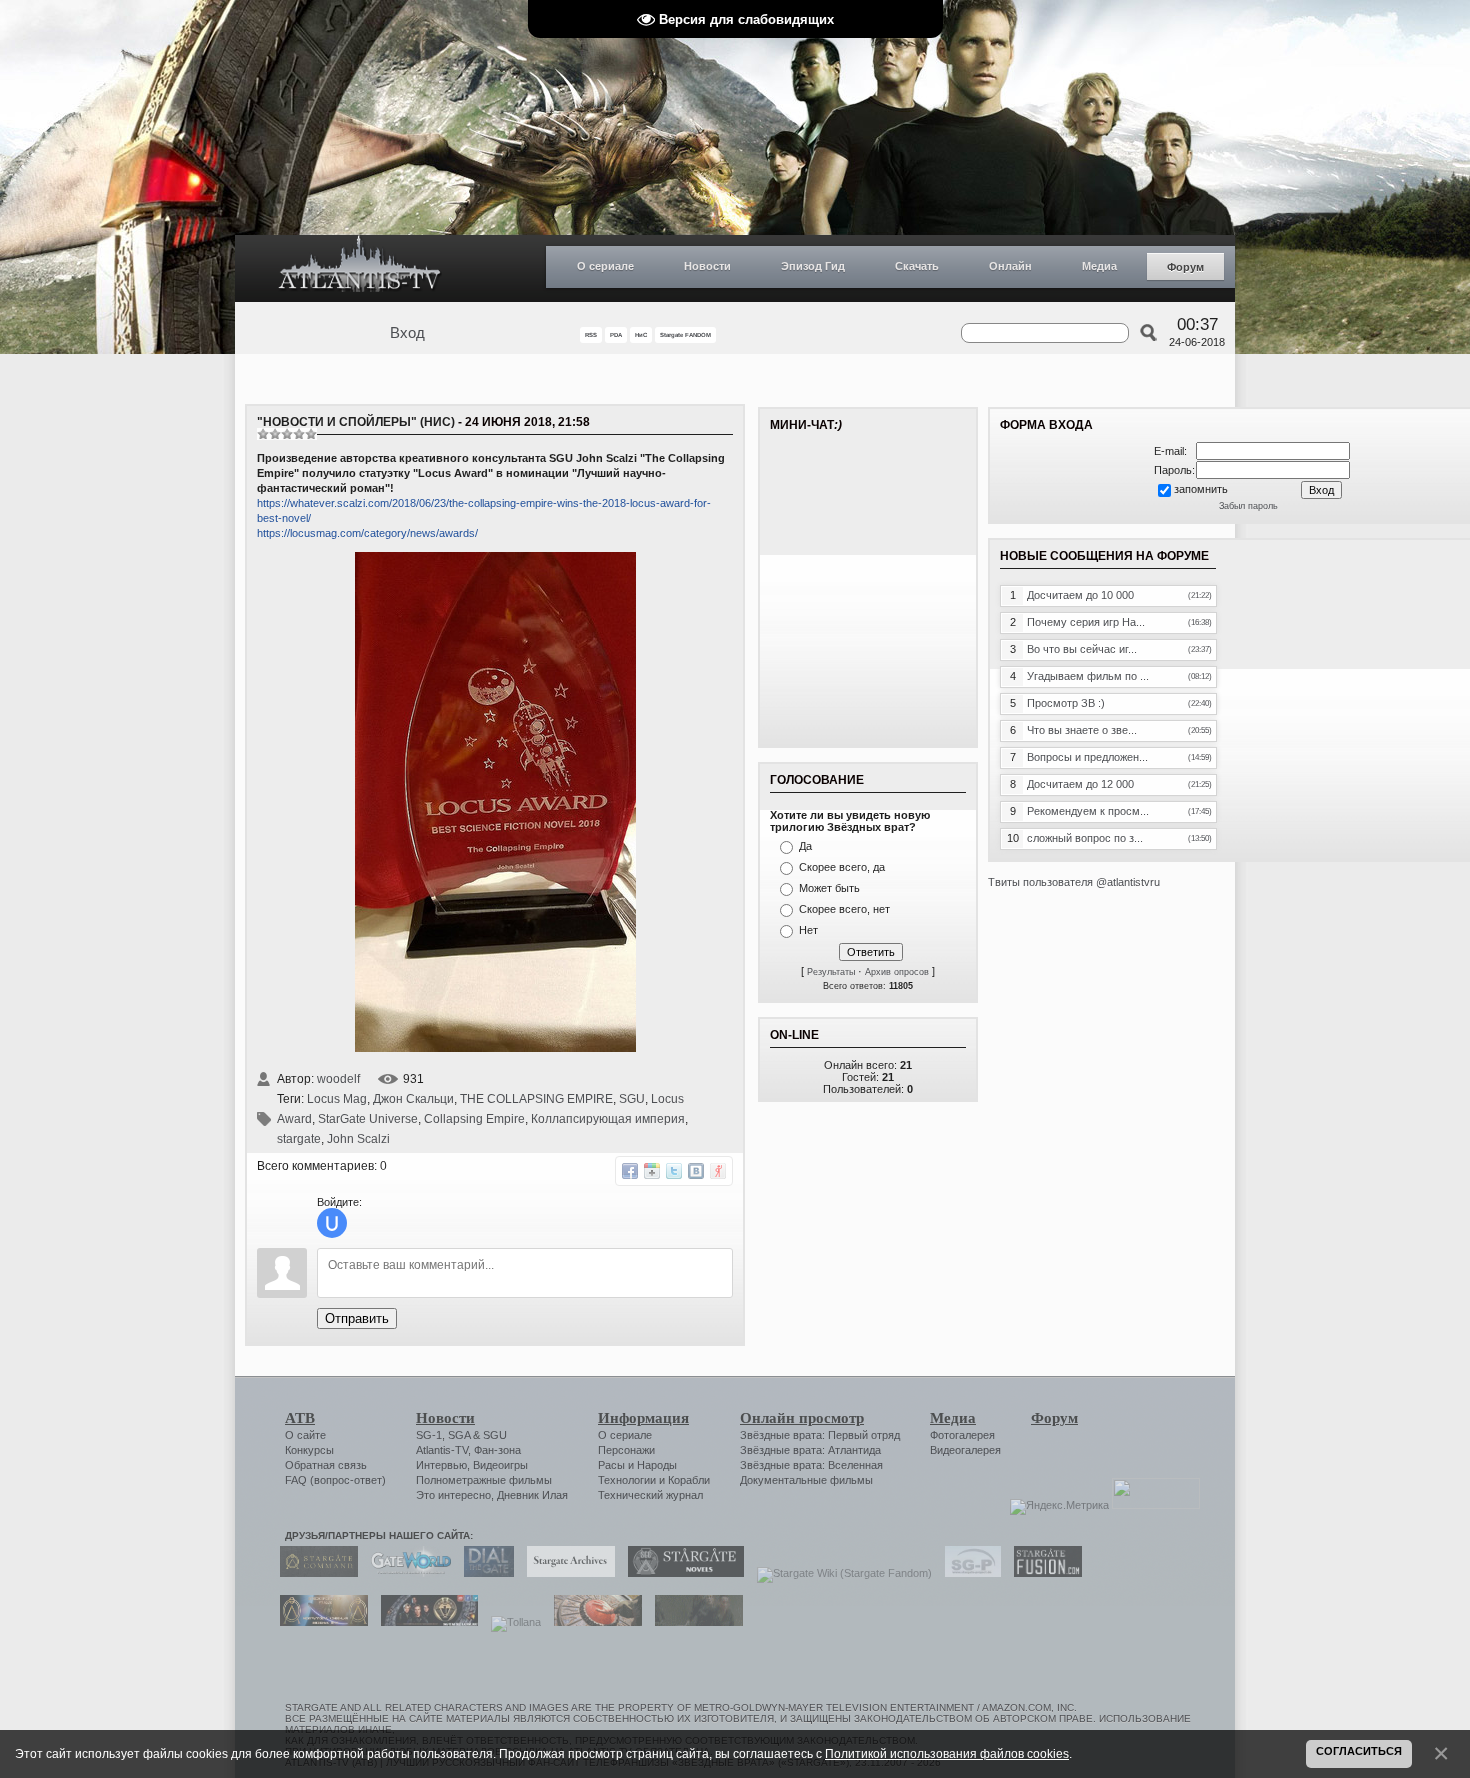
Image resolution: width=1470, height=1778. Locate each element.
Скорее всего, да (842, 867)
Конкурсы (309, 1450)
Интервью (441, 1465)
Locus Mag (337, 1099)
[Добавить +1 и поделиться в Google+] (652, 1171)
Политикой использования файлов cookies (947, 1753)
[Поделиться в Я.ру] (718, 1171)
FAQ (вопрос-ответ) (335, 1480)
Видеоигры (500, 1465)
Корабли (689, 1480)
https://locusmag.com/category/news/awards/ (367, 533)
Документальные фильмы (806, 1480)
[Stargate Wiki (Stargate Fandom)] (839, 1573)
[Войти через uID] (332, 1223)
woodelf (338, 1079)
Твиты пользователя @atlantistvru (1074, 882)
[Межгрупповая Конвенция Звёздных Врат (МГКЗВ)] (319, 1622)
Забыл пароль (1248, 506)
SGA (459, 1435)
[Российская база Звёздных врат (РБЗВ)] (424, 1622)
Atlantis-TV (442, 1450)
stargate (299, 1139)
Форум (1185, 267)
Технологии (627, 1480)
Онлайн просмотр (802, 1418)
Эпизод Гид (813, 266)
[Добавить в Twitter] (674, 1171)
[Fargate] (593, 1622)
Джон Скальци (413, 1099)
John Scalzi (358, 1139)
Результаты (831, 972)
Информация (643, 1418)
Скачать (917, 266)
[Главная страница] (360, 268)
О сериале (605, 266)
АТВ (300, 1418)
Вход (407, 333)
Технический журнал (650, 1495)
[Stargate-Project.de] (968, 1573)
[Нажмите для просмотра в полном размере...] (495, 1048)
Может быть (829, 888)
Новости (707, 266)
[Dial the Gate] (484, 1573)
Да (805, 846)
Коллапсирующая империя (608, 1119)
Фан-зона (497, 1450)
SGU (632, 1099)
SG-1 (429, 1435)
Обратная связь (326, 1465)
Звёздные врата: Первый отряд (820, 1435)
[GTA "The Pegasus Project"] (694, 1622)
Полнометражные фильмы (484, 1480)
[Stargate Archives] (566, 1573)
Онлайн (1010, 266)
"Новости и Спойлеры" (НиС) (356, 422)
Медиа (1099, 266)
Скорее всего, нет (844, 909)
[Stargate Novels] (681, 1573)
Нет (808, 930)
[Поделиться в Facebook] (630, 1171)
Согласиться (1359, 1751)
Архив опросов (897, 972)
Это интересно (453, 1495)
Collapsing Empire (474, 1119)
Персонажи (626, 1450)
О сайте (305, 1435)
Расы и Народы (637, 1465)
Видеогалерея (965, 1450)
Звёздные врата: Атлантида (810, 1450)
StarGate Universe (368, 1119)
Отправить (357, 1318)
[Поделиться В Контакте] (696, 1171)
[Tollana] (511, 1622)
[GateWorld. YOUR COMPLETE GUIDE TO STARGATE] (406, 1573)
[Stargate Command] (314, 1573)
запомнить (1201, 489)
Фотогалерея (962, 1435)
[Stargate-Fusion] (1043, 1573)
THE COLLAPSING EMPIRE (536, 1099)
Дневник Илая (532, 1495)
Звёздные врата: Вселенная (811, 1465)
